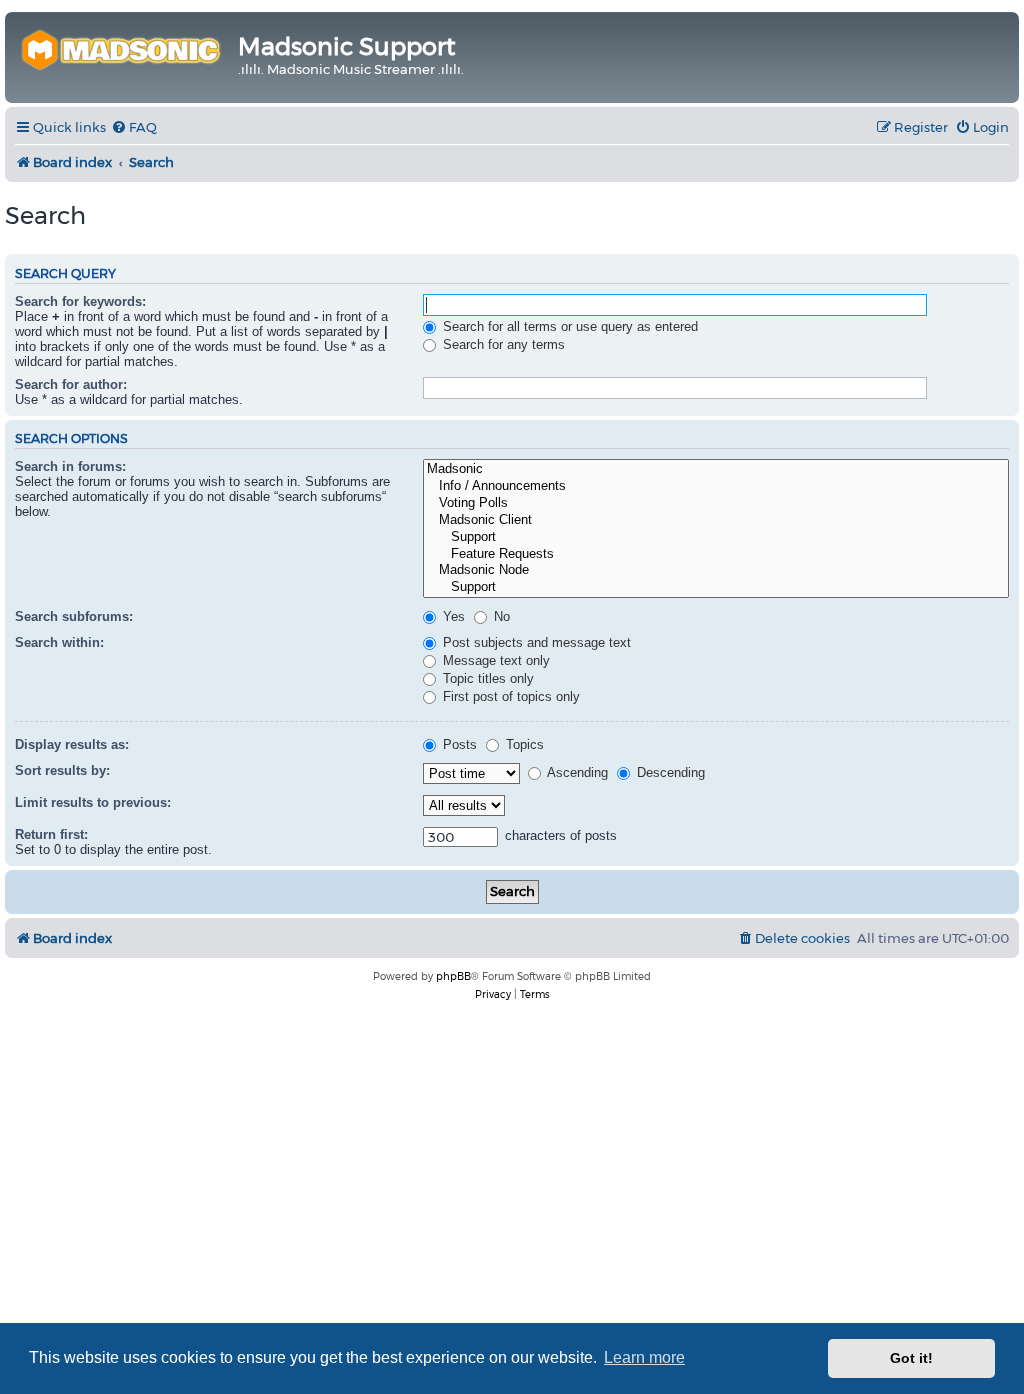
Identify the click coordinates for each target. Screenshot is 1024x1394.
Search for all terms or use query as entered (568, 326)
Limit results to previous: (93, 802)
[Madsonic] (716, 469)
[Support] (716, 537)
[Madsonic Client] (716, 520)
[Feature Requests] (716, 554)
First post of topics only (509, 696)
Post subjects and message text (535, 642)
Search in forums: (70, 466)
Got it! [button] (911, 1358)
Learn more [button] (644, 1357)
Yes (452, 616)
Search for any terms (502, 344)
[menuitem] (134, 127)
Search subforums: (74, 616)
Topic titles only (486, 678)
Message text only (494, 660)
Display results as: (72, 744)
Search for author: (71, 384)
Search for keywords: (80, 301)
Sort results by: (62, 770)
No (500, 616)
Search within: (59, 642)
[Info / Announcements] (716, 486)
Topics (523, 744)
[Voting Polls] (716, 503)
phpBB (453, 976)
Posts (458, 744)
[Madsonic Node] (716, 570)
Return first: (51, 834)
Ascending (576, 772)
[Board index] (124, 47)
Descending (669, 772)
